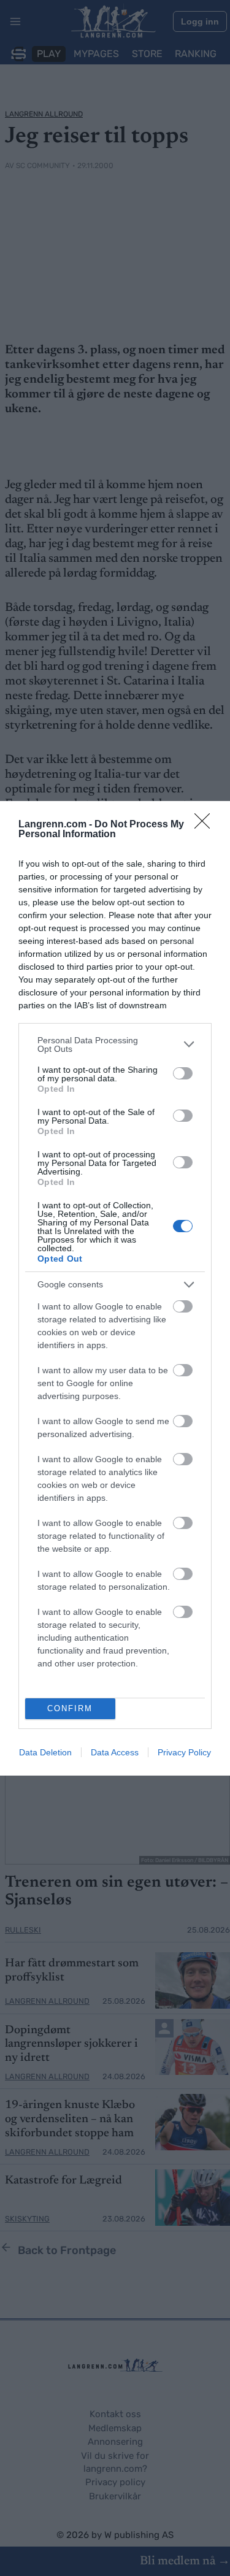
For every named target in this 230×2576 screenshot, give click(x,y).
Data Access (115, 1752)
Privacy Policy (184, 1752)
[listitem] (115, 1045)
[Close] (206, 825)
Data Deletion (45, 1752)
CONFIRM (70, 1708)
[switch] (183, 1073)
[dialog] (115, 1288)
